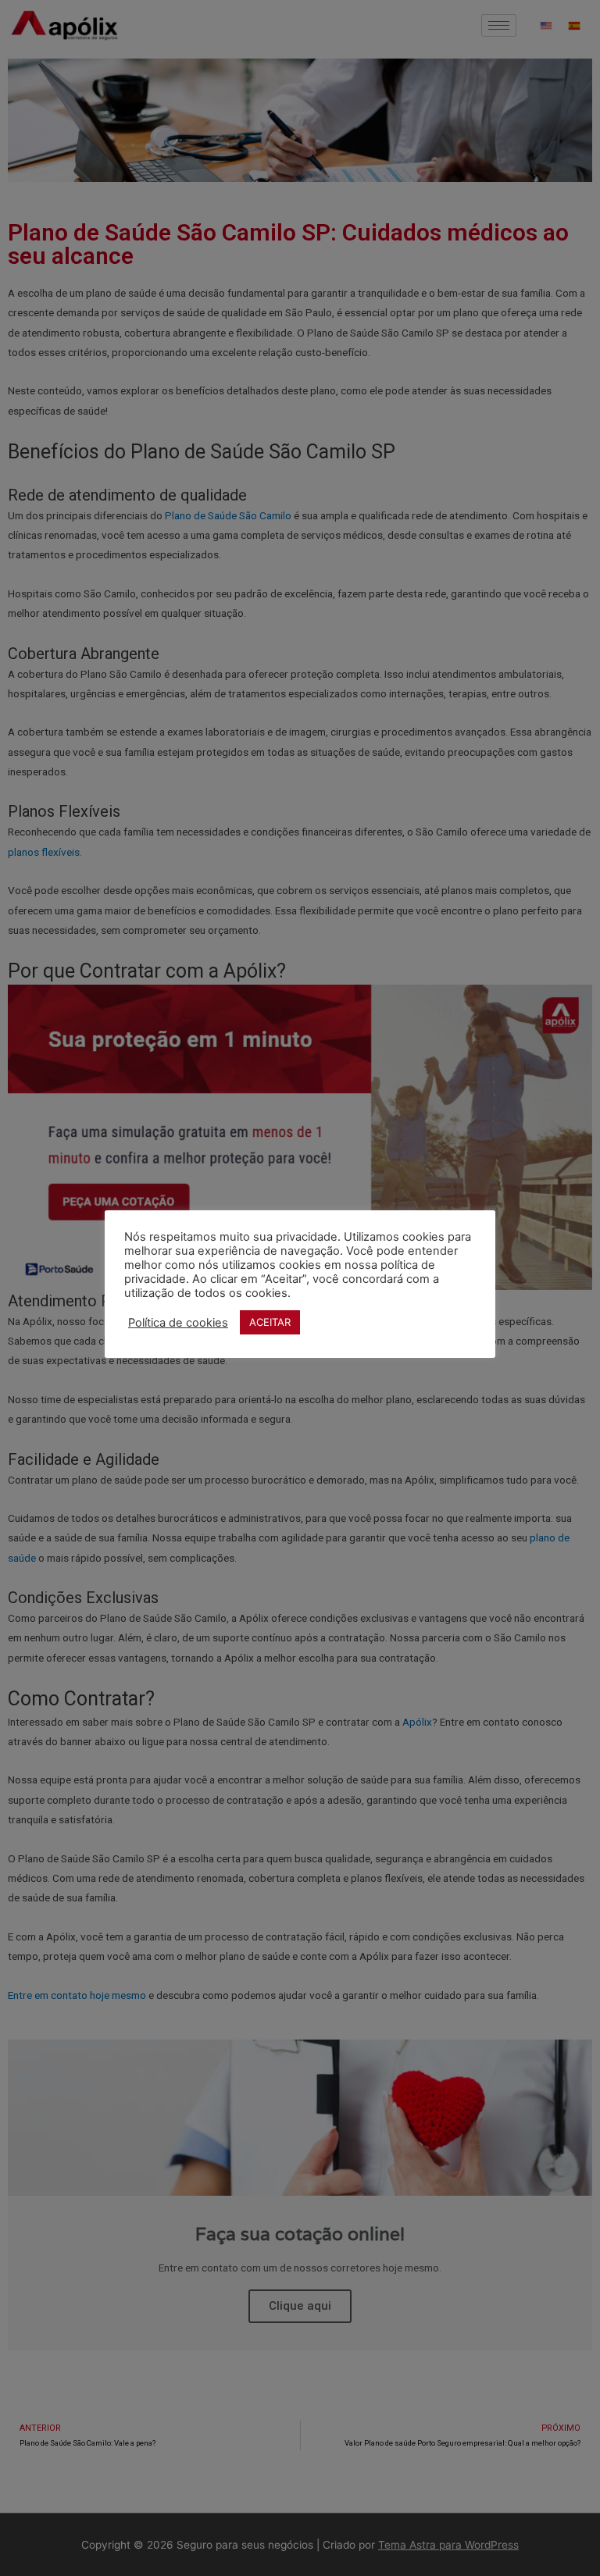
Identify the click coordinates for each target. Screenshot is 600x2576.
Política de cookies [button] (178, 1323)
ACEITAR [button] (270, 1322)
